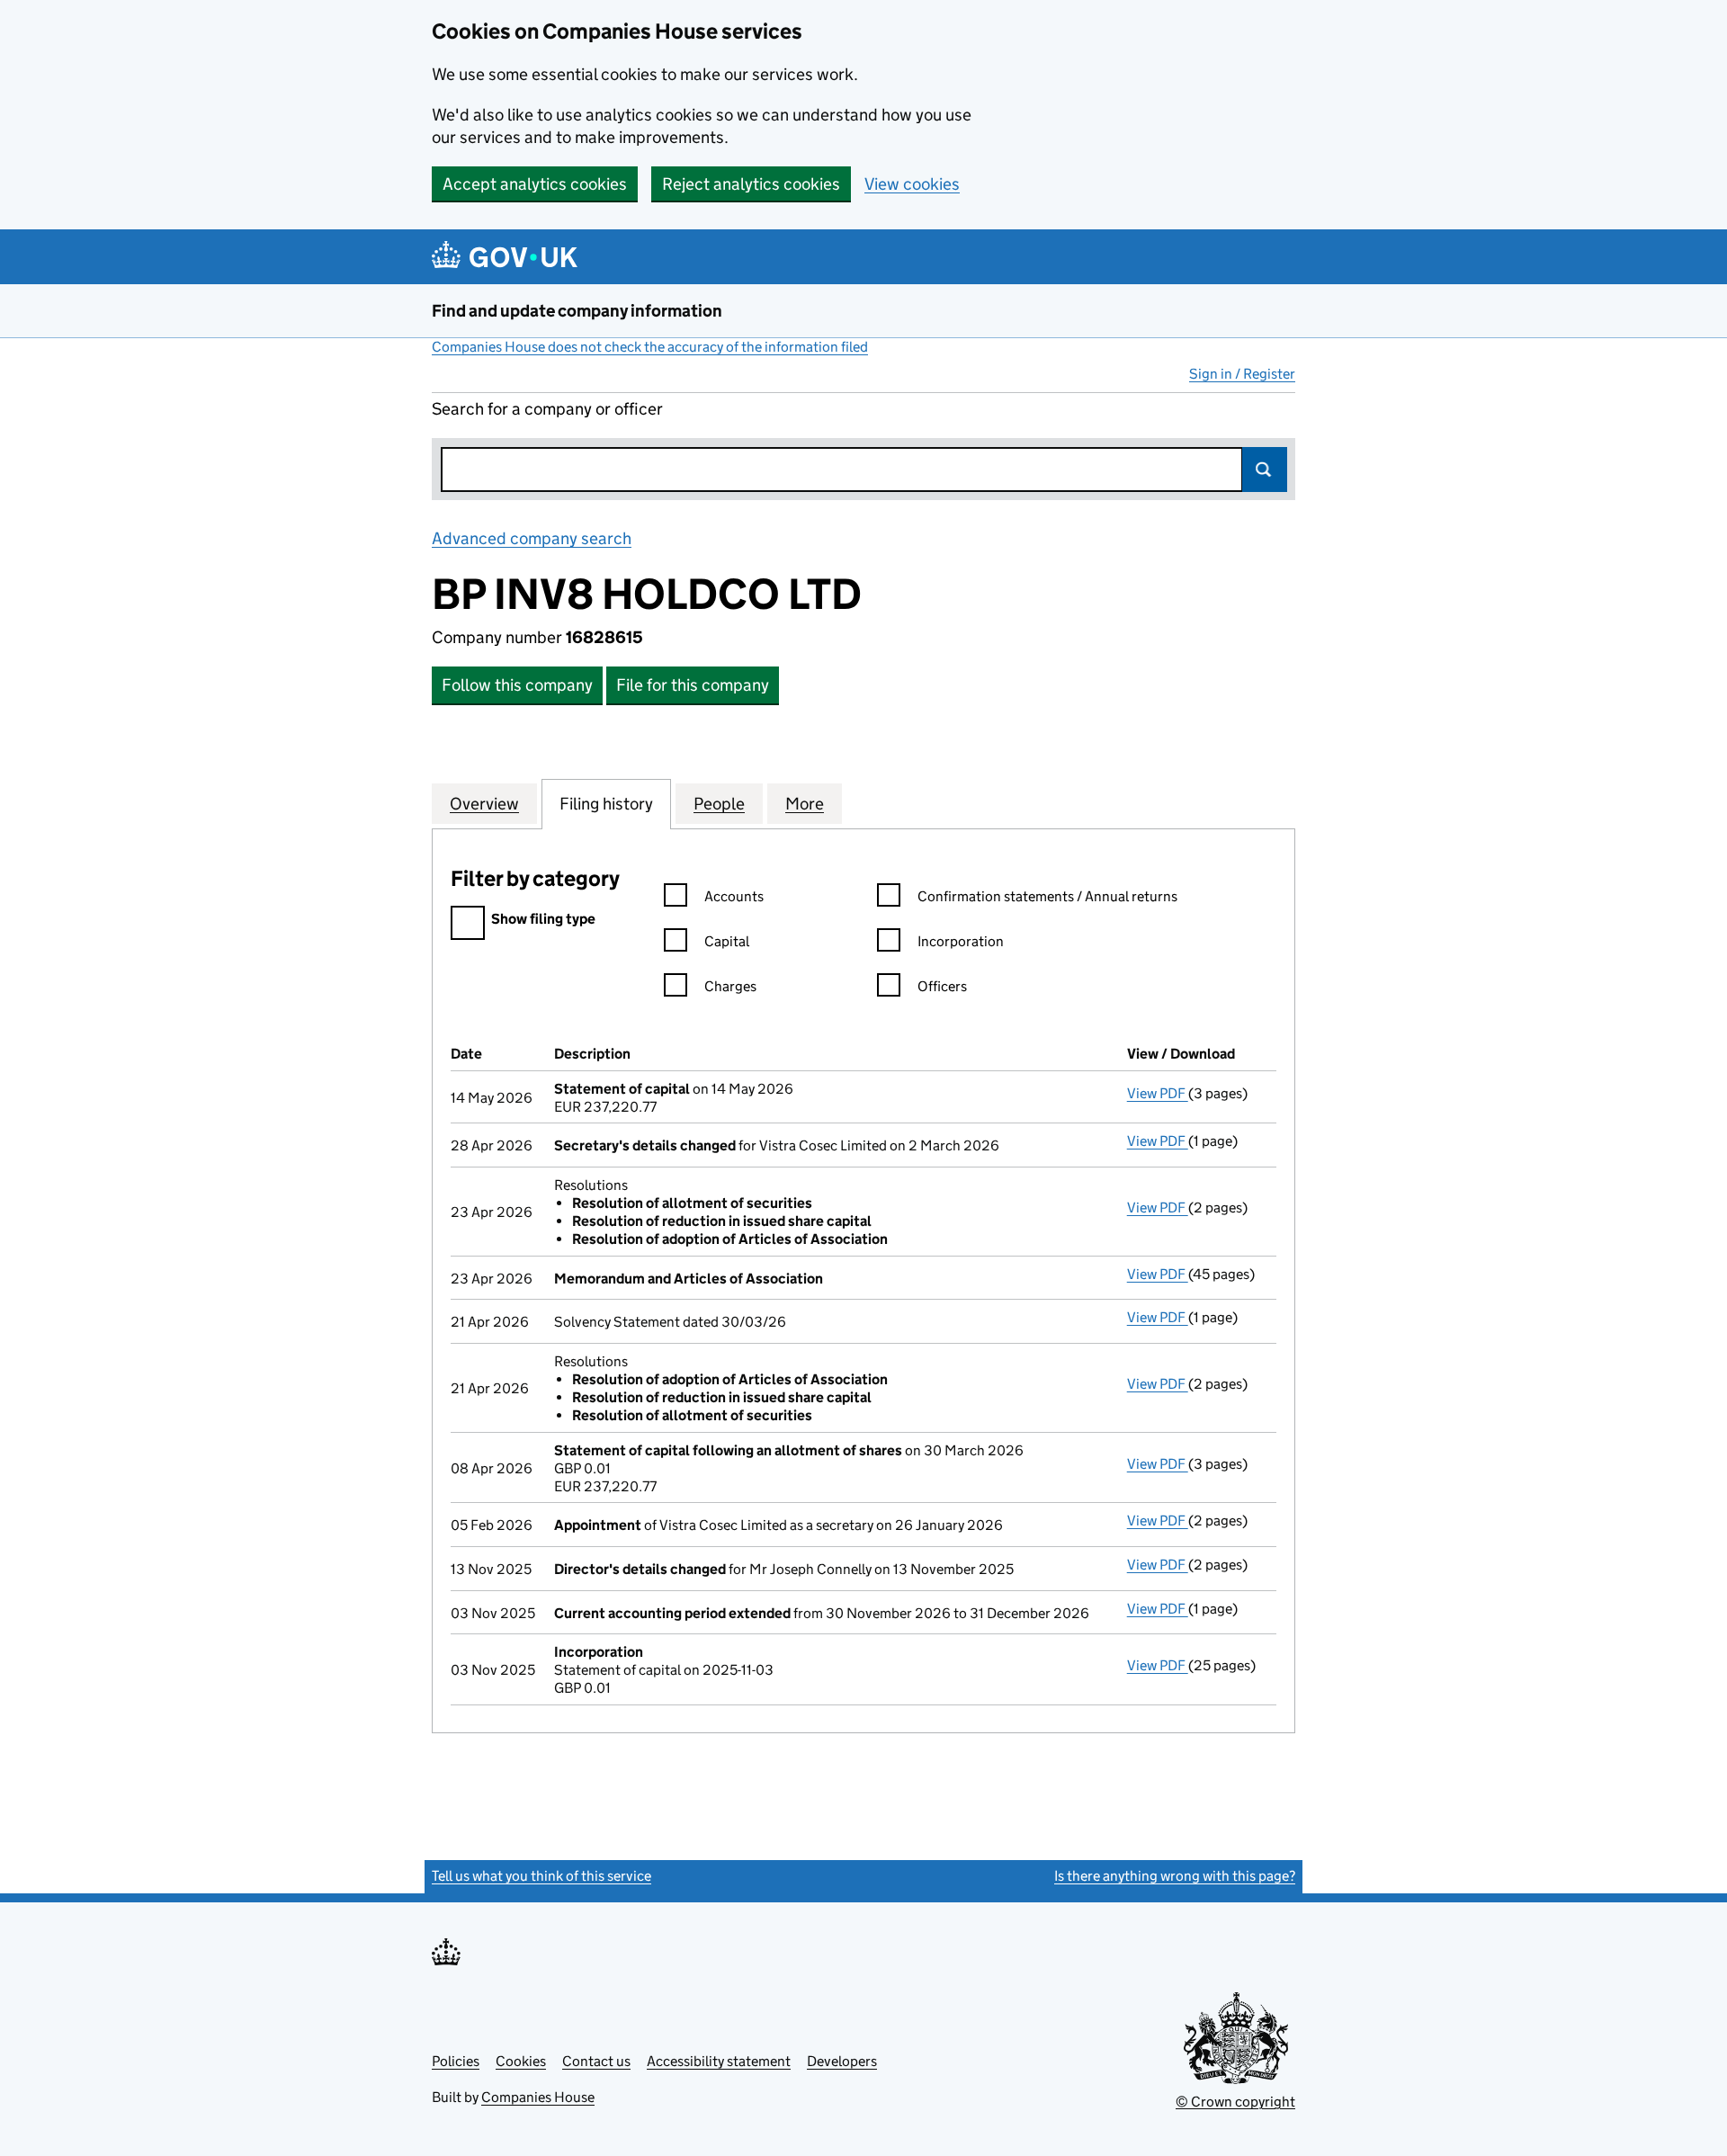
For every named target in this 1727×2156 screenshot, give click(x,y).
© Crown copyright (1235, 2102)
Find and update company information (577, 311)
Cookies (521, 2061)
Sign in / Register (1242, 374)
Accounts (734, 896)
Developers (842, 2061)
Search (1265, 470)
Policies (456, 2061)
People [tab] (719, 804)
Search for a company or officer (547, 409)
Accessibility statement (719, 2061)
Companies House (538, 2097)
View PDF (1158, 1093)
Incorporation (961, 941)
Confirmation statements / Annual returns (1047, 896)
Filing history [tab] (606, 804)
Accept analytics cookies (535, 184)
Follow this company (517, 685)
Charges (730, 986)
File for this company (693, 685)
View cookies (912, 184)
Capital (727, 941)
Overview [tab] (484, 804)
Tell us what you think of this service (541, 1876)
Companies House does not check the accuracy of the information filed (650, 347)
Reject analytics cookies (751, 184)
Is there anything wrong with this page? (1175, 1876)
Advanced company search (532, 538)
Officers (942, 986)
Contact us (596, 2061)
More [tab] (805, 804)
